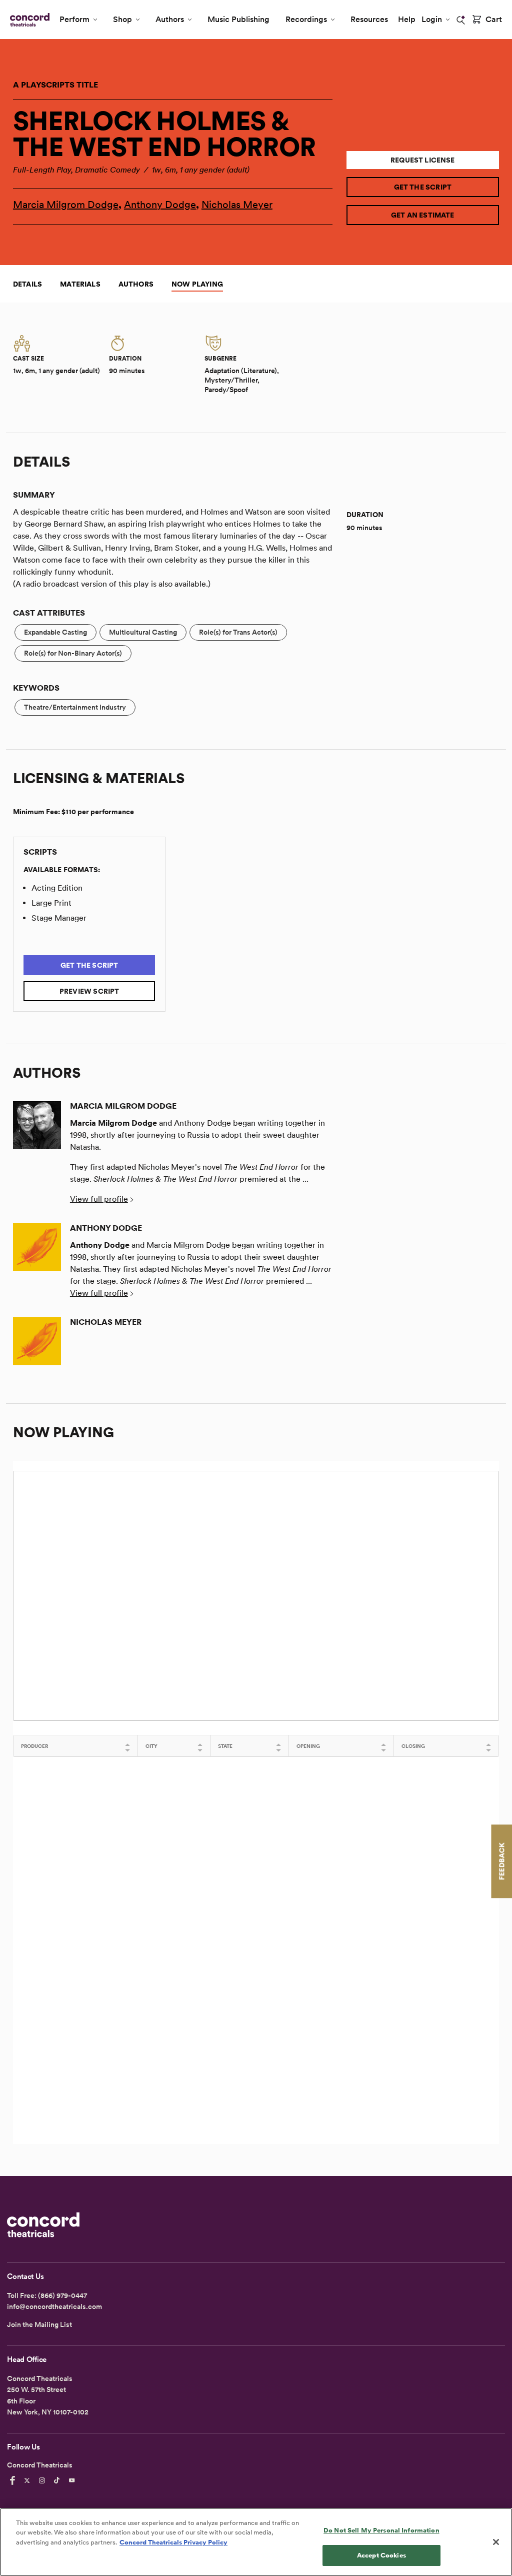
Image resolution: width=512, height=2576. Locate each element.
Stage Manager (59, 918)
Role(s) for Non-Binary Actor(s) (73, 653)
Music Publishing (238, 19)
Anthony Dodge (160, 205)
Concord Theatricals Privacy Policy (173, 2542)
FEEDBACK (501, 1861)
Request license (423, 160)
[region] (256, 2542)
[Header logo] (28, 20)
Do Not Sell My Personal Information (381, 2530)
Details (27, 284)
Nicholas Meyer (237, 205)
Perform (74, 19)
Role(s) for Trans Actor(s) (238, 632)
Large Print (51, 903)
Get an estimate (423, 215)
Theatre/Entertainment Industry (75, 707)
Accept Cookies (381, 2555)
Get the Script (423, 187)
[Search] (461, 20)
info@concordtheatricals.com (54, 2306)
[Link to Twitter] (28, 2480)
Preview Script (89, 991)
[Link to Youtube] (73, 2480)
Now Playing (197, 284)
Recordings (306, 19)
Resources (369, 19)
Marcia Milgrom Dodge (66, 205)
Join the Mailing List (39, 2324)
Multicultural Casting (143, 632)
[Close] (496, 2542)
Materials (80, 284)
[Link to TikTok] (58, 2480)
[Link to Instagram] (43, 2480)
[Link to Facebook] (14, 2480)
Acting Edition (57, 888)
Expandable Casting (55, 632)
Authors (170, 19)
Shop (122, 19)
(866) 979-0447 (62, 2295)
